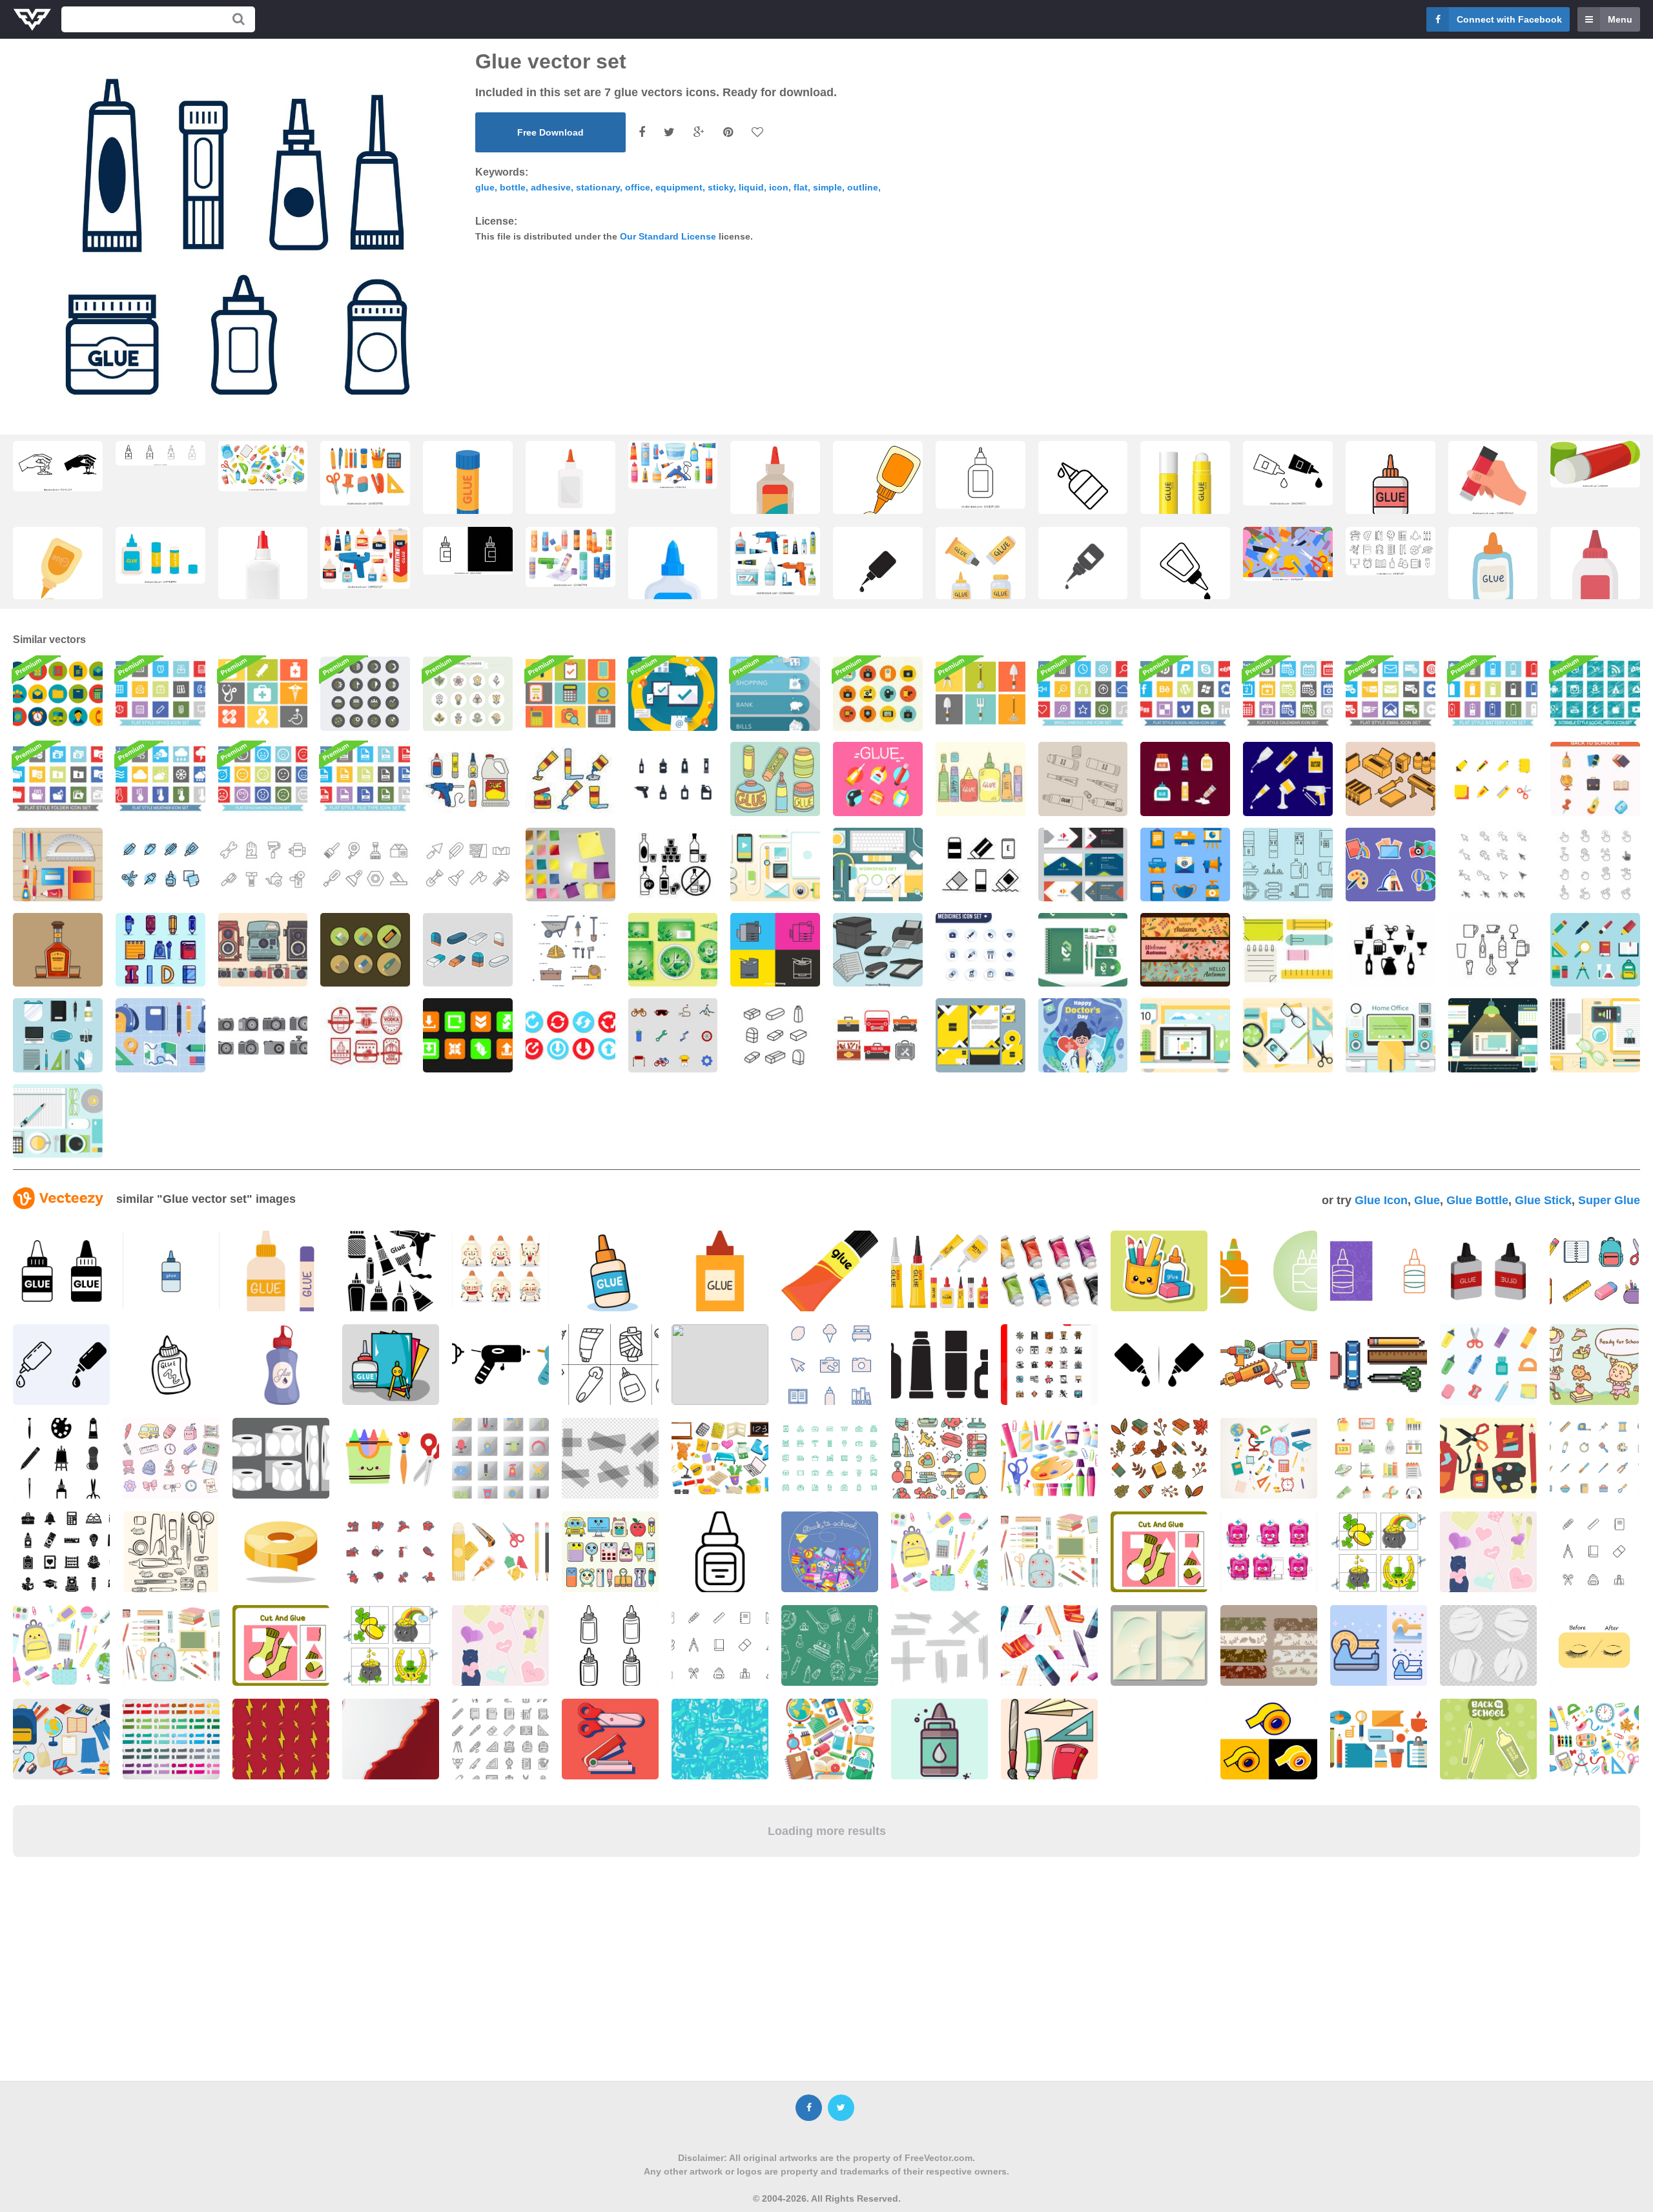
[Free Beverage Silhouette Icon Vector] (1391, 950)
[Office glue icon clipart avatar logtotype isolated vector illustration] (775, 489)
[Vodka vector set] (673, 865)
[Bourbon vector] (58, 950)
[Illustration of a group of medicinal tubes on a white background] (1049, 1271)
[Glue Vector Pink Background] (878, 779)
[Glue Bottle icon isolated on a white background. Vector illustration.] (1185, 575)
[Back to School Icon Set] (1595, 950)
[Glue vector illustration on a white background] (1595, 575)
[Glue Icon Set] (673, 779)
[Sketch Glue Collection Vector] (1083, 779)
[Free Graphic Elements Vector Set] (775, 865)
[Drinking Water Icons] (1288, 865)
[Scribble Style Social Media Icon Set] (1595, 693)
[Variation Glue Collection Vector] (775, 779)
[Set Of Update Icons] (468, 1035)
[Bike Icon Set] (673, 1035)
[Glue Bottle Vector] (1288, 779)
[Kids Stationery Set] (1493, 779)
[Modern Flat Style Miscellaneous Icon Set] (570, 693)
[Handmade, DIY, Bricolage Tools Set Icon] (263, 865)
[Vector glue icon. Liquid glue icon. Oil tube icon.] (1083, 569)
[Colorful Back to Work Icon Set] (1185, 865)
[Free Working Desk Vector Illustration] (1185, 1035)
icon (779, 187)
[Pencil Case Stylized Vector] (1288, 950)
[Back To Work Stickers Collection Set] (1391, 865)
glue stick (1543, 1200)
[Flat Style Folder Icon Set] (58, 779)
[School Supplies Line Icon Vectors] (160, 865)
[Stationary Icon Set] (160, 950)
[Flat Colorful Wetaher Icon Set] (160, 779)
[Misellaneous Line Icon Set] (1083, 693)
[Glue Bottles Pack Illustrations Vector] (1185, 779)
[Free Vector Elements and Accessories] (1288, 1035)
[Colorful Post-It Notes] (570, 865)
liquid (751, 187)
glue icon (1381, 1200)
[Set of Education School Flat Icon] (1595, 779)
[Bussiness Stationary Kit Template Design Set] (1083, 950)
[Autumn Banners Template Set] (1185, 950)
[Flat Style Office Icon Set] (160, 693)
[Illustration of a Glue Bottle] (1493, 575)
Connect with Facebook (1509, 19)
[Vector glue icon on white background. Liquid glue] (1288, 473)
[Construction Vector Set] (570, 950)
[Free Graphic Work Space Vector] (1493, 1035)
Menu (1620, 19)
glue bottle (1477, 1200)
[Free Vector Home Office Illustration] (1391, 1035)
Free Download (550, 132)
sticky (721, 187)
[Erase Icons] (775, 1035)
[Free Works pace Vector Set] (878, 865)
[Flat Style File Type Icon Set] (365, 779)
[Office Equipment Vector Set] (878, 950)
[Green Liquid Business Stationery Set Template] (673, 950)
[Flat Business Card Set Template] (1083, 865)
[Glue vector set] (468, 779)
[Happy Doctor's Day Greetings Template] (1083, 1035)
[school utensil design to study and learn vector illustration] (391, 1365)
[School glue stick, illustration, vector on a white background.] (1595, 464)
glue (485, 187)
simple (827, 187)
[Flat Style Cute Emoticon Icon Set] (263, 779)
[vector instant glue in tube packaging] (58, 575)
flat (801, 187)
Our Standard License (668, 236)
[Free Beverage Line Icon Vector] (1493, 950)
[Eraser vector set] (981, 865)
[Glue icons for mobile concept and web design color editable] (160, 453)
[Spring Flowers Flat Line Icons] (468, 693)
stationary (598, 187)
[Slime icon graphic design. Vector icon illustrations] (58, 466)
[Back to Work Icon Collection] (58, 1035)
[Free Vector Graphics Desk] (1595, 1035)
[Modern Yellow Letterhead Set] (981, 1035)
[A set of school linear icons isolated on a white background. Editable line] (1391, 551)
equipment (679, 187)
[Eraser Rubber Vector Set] (468, 950)
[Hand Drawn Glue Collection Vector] (981, 779)
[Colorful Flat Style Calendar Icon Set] (1288, 693)
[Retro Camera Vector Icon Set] (878, 693)
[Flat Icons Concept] (673, 693)
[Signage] (775, 693)
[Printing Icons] (1391, 779)
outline (863, 187)
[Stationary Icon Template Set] (58, 865)
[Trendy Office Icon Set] (58, 693)
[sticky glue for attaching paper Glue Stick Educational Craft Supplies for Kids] (981, 575)
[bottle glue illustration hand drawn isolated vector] (878, 489)
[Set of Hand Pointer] (1595, 865)
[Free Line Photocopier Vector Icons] (775, 950)
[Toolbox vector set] (878, 1035)
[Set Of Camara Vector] (263, 1035)
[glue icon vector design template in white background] (1391, 489)
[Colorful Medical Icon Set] (263, 693)
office (638, 187)
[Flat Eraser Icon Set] (365, 950)
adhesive (551, 187)
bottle (513, 187)
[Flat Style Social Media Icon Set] (1185, 693)
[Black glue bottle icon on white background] (981, 475)
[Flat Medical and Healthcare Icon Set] (981, 950)
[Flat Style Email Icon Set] (1391, 693)
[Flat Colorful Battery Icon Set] (1493, 693)
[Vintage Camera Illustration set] (263, 950)
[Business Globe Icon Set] (365, 693)
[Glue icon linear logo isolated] (1083, 489)
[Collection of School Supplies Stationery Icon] (160, 1035)
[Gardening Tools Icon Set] (981, 693)
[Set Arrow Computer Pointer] (1493, 865)
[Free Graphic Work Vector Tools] (58, 1121)
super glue (1609, 1200)
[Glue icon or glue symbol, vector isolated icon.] (878, 575)
